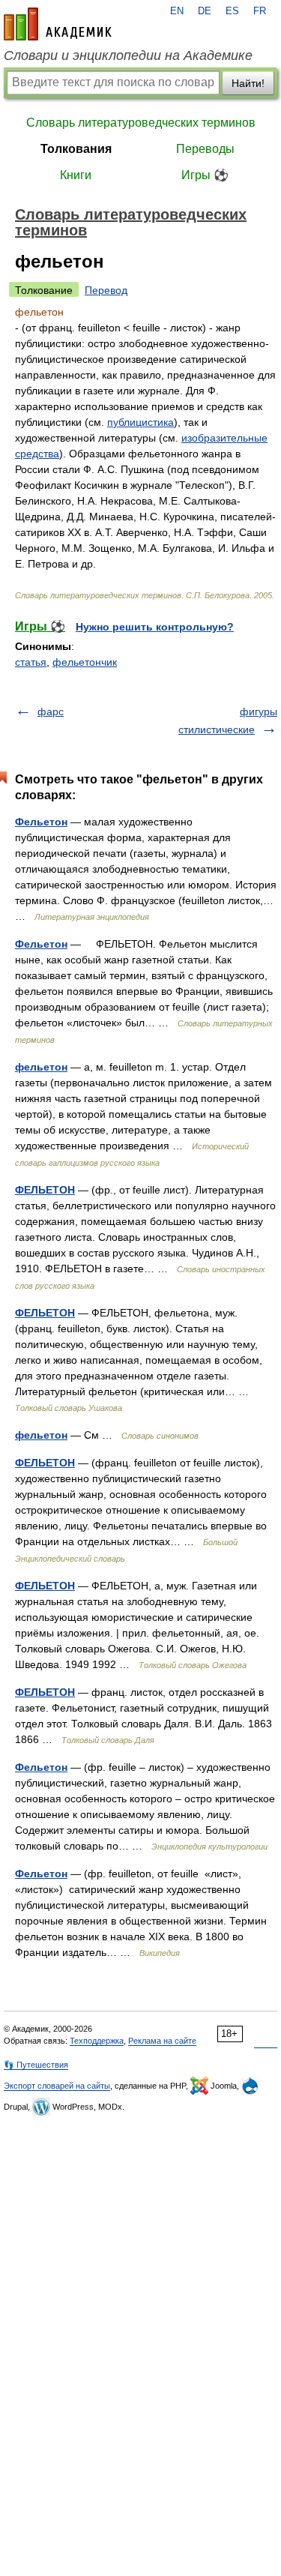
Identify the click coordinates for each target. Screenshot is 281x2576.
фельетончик (85, 662)
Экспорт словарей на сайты (57, 2086)
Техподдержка (97, 2041)
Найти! (248, 83)
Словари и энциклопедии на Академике (128, 55)
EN (177, 11)
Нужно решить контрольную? (155, 627)
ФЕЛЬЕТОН (45, 1190)
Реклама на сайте (162, 2041)
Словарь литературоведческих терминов (141, 123)
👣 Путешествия (36, 2065)
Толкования (76, 149)
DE (205, 11)
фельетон (41, 1067)
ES (232, 11)
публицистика (140, 422)
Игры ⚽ (205, 175)
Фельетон (41, 822)
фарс (51, 711)
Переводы (205, 149)
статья (31, 662)
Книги (76, 175)
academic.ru (58, 24)
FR (260, 11)
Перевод (106, 290)
